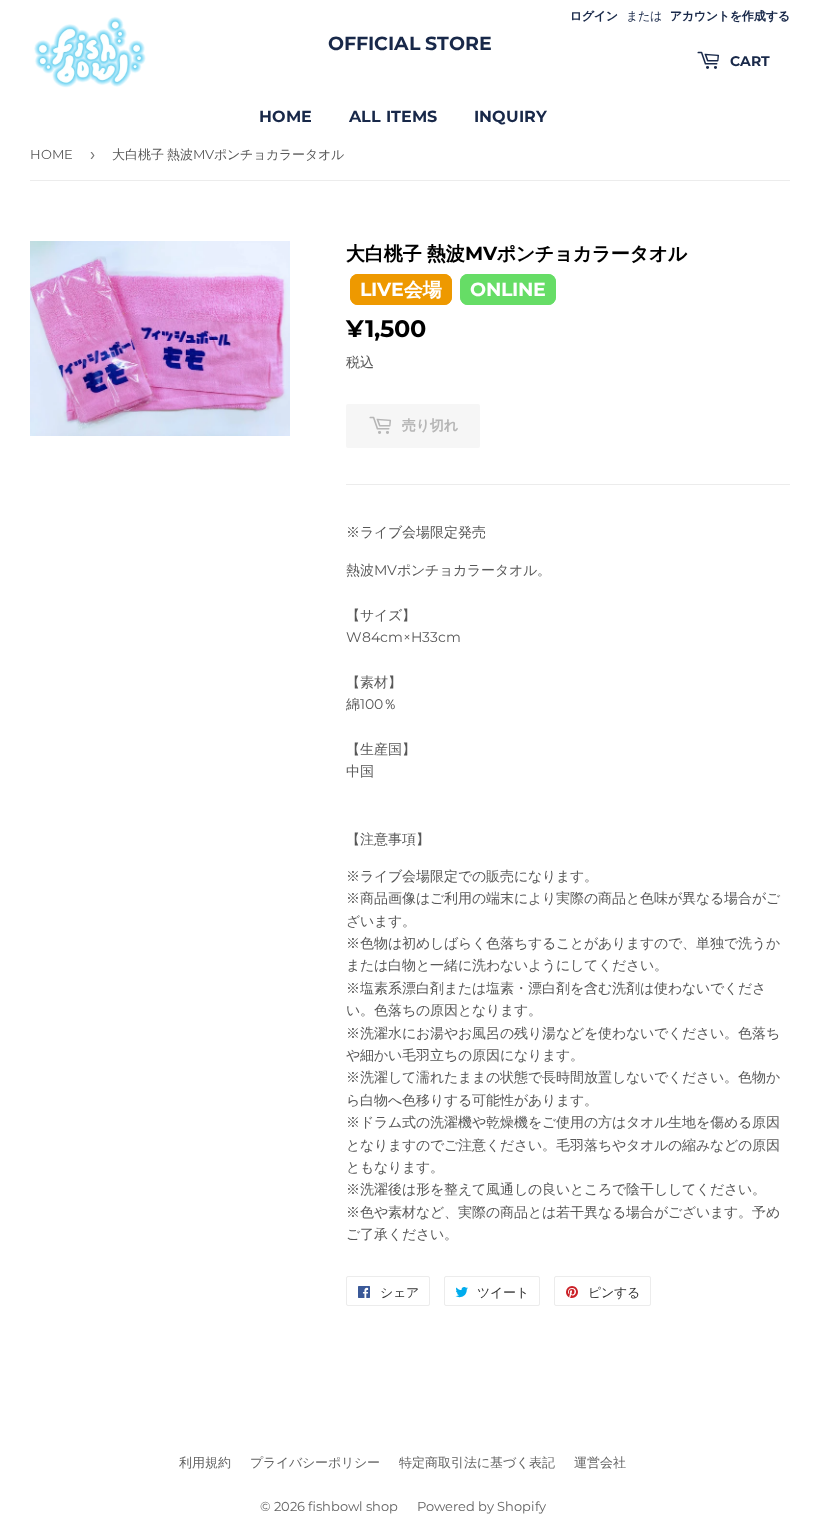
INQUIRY (510, 116)
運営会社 (600, 1462)
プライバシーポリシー (315, 1462)
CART (748, 61)
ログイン (594, 15)
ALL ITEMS (393, 116)
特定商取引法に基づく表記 (477, 1462)
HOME (285, 116)
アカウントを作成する (730, 15)
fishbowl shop (353, 1506)
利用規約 (205, 1462)
